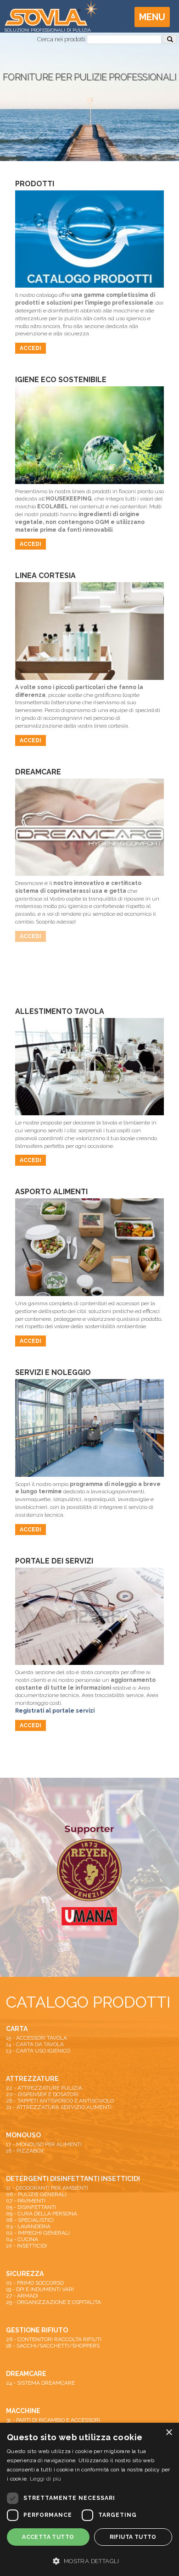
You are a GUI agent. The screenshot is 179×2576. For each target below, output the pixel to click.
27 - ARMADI (22, 2296)
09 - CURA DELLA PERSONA (42, 2214)
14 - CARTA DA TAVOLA (35, 2044)
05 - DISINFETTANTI (31, 2207)
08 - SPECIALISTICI (30, 2220)
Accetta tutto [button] (48, 2537)
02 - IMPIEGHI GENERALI (38, 2233)
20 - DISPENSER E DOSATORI (42, 2094)
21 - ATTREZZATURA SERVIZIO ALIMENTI (59, 2107)
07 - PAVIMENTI (26, 2201)
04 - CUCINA (22, 2239)
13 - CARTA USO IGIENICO (38, 2051)
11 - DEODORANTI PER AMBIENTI (47, 2188)
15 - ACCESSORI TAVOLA (36, 2038)
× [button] (169, 2433)
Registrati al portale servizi (55, 1711)
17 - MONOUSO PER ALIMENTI (44, 2144)
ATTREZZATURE (32, 2079)
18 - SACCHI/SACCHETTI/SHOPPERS (53, 2346)
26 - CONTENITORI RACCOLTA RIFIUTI (54, 2339)
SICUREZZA (25, 2274)
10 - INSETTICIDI (26, 2246)
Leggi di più (46, 2479)
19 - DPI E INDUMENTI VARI (40, 2289)
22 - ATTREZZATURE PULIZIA (44, 2088)
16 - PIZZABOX (25, 2151)
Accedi (31, 348)
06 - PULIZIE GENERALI (36, 2194)
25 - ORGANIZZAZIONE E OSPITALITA (53, 2302)
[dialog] (89, 2499)
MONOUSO (23, 2135)
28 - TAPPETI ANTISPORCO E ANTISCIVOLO (60, 2101)
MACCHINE (23, 2411)
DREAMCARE (26, 2374)
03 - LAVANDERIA (28, 2226)
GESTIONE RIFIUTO (37, 2330)
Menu (152, 17)
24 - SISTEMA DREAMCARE (40, 2383)
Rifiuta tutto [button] (133, 2537)
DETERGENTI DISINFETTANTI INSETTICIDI (73, 2179)
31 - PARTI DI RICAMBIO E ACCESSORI (53, 2420)
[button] (89, 2560)
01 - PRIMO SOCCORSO (35, 2283)
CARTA (17, 2029)
